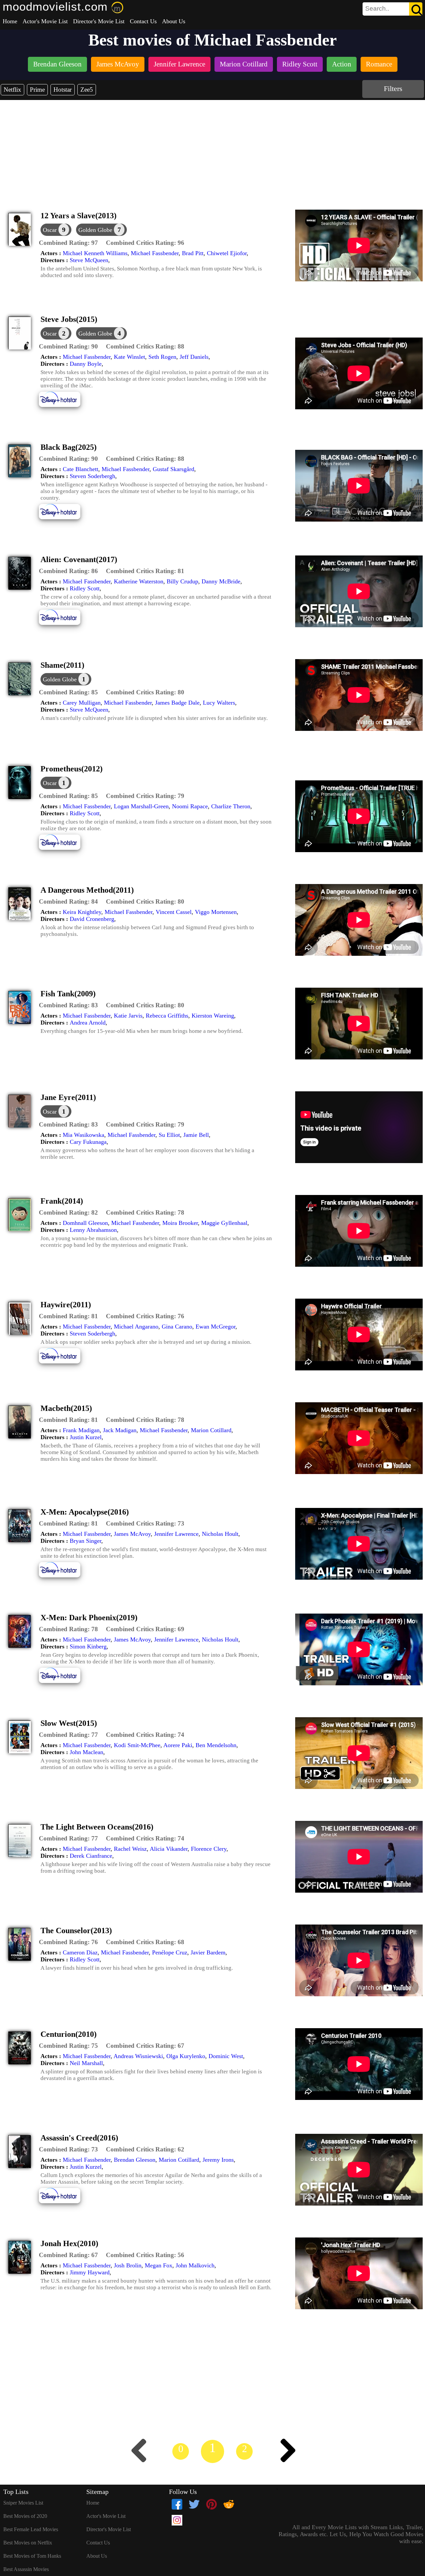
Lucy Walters (219, 703)
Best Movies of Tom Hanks (32, 2556)
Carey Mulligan (82, 703)
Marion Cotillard (211, 1430)
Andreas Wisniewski (138, 2056)
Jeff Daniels (194, 357)
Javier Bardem (208, 1952)
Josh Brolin (128, 2265)
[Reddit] (229, 2504)
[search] (392, 9)
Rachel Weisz (130, 1849)
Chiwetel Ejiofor (227, 253)
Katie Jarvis (128, 1016)
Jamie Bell (196, 1135)
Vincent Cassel (174, 912)
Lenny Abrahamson (93, 1230)
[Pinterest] (212, 2504)
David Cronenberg (92, 919)
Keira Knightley (82, 912)
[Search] (416, 9)
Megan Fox (159, 2265)
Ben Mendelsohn (216, 1745)
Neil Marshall (86, 2063)
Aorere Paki (178, 1745)
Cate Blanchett (81, 469)
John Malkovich (195, 2265)
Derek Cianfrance (91, 1856)
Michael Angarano (136, 1327)
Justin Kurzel (86, 1437)
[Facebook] (177, 2504)
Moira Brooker (180, 1223)
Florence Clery (209, 1849)
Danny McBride (221, 581)
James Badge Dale (177, 703)
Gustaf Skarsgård (173, 469)
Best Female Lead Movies (31, 2529)
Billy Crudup (182, 581)
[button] (68, 243)
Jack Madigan (120, 1430)
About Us (174, 21)
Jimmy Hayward (90, 2272)
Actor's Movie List (45, 21)
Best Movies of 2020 (25, 2516)
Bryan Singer (85, 1541)
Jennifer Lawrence (176, 1534)
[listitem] (57, 65)
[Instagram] (177, 2520)
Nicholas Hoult (220, 1534)
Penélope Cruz (170, 1952)
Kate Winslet (129, 357)
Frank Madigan (81, 1430)
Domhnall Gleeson (85, 1223)
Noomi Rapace (190, 806)
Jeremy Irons (218, 2160)
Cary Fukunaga (88, 1142)
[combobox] (378, 9)
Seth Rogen (162, 357)
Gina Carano (177, 1327)
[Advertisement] (212, 150)
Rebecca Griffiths (167, 1016)
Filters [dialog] (393, 89)
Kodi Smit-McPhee (137, 1745)
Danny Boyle (86, 364)
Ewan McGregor (215, 1327)
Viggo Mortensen (216, 912)
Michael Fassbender (155, 253)
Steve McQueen (89, 260)
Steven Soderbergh (92, 476)
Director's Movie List (99, 21)
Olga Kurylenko (186, 2056)
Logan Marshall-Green (141, 806)
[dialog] (56, 230)
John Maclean (86, 1752)
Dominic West (226, 2056)
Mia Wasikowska (84, 1135)
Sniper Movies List (23, 2503)
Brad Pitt (193, 253)
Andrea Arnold (88, 1023)
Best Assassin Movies (26, 2569)
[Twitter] (194, 2504)
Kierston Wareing (213, 1016)
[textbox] (378, 9)
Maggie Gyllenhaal (224, 1223)
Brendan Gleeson (135, 2160)
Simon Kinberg (88, 1646)
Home (10, 21)
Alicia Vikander (169, 1849)
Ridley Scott (85, 588)
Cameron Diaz (80, 1952)
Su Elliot (169, 1135)
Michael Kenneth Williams (95, 253)
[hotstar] (65, 406)
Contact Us (143, 21)
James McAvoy (132, 1534)
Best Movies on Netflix (28, 2543)
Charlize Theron (231, 806)
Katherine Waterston (139, 581)
